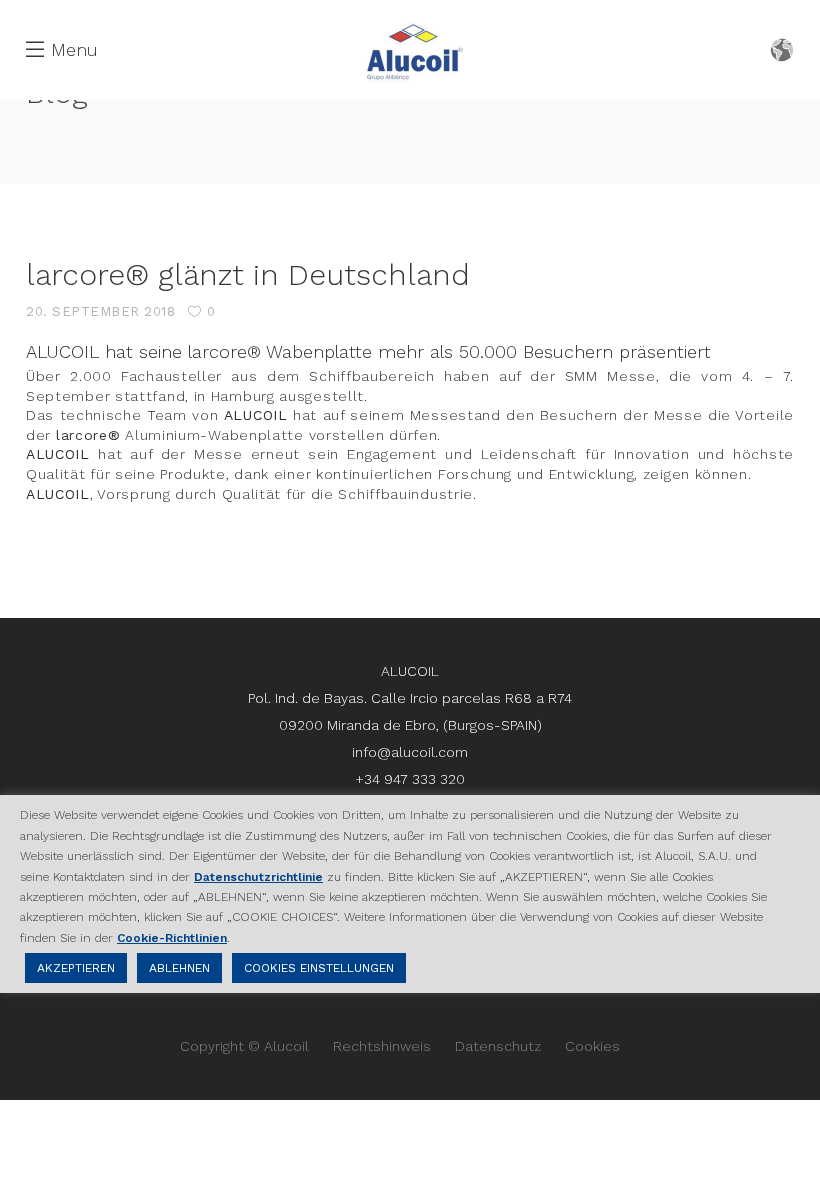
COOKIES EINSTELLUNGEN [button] (319, 968)
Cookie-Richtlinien (172, 938)
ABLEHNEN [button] (179, 968)
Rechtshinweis (382, 1046)
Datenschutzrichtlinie (258, 877)
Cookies (592, 1046)
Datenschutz (498, 1046)
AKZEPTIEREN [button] (76, 968)
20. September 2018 (100, 311)
